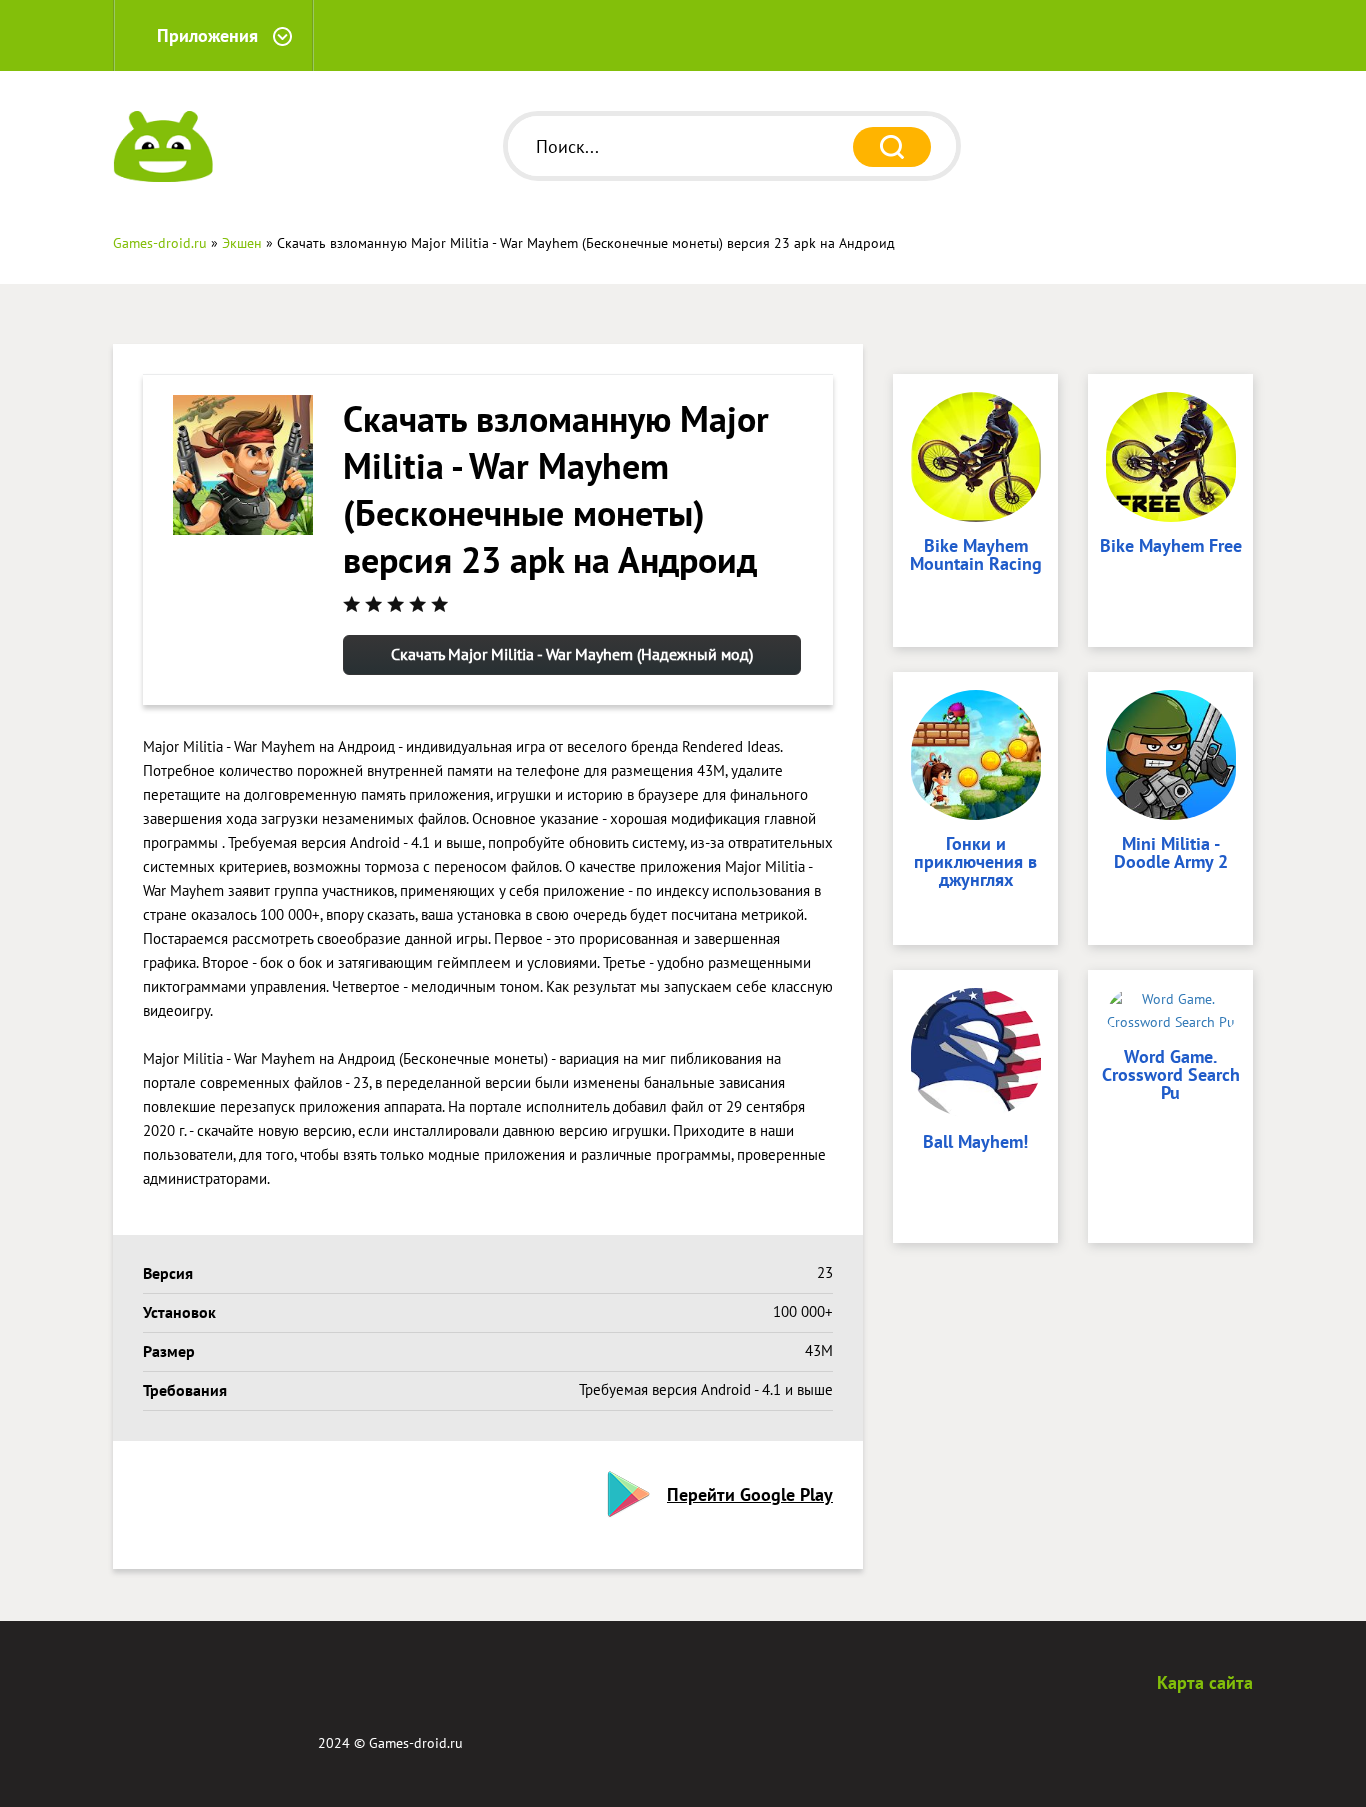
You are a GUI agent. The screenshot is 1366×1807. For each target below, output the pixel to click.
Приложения (207, 35)
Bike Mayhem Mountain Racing (976, 556)
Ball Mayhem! (975, 1143)
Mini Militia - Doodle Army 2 (1171, 854)
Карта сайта (1205, 1682)
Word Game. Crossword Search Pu (1171, 1076)
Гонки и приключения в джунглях (975, 863)
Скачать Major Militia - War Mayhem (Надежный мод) (572, 654)
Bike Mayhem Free (1171, 547)
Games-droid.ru (416, 1743)
